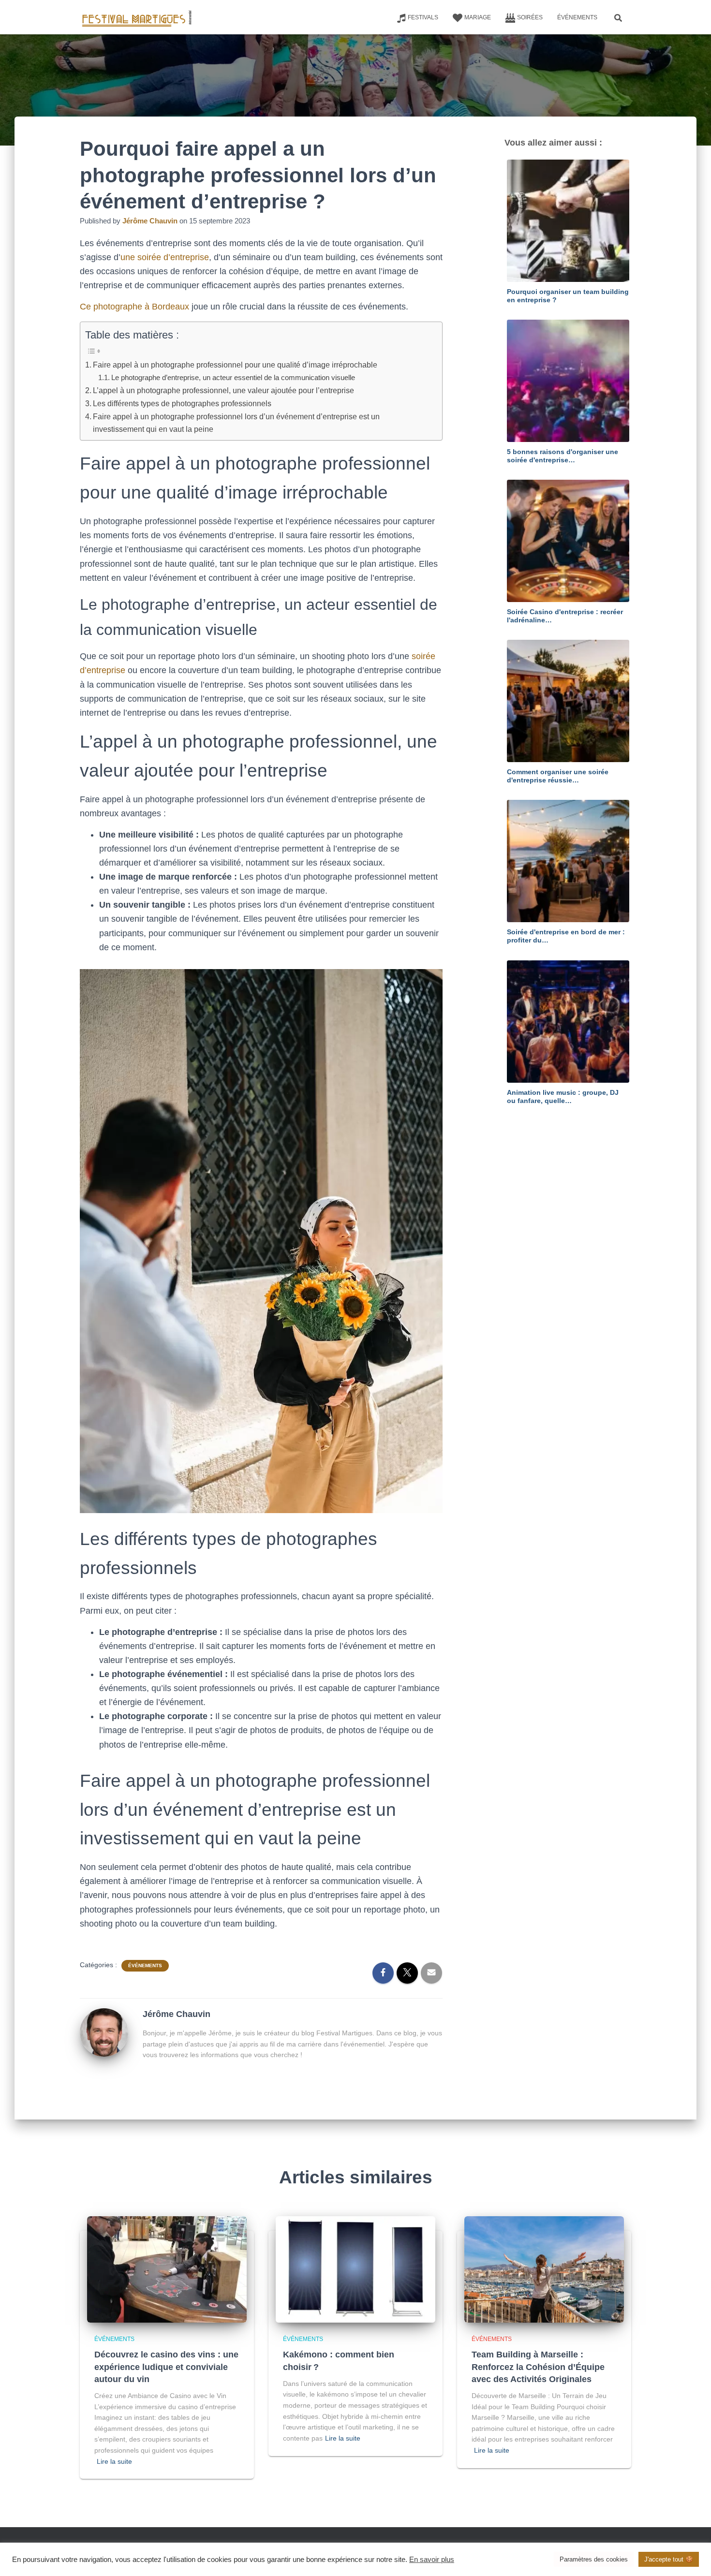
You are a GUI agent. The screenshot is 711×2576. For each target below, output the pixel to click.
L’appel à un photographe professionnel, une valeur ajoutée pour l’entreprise (223, 390)
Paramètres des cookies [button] (594, 2559)
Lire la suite (114, 2461)
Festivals (423, 17)
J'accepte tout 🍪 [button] (669, 2559)
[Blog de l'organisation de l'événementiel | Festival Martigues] (137, 17)
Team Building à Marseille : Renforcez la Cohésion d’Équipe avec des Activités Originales (538, 2367)
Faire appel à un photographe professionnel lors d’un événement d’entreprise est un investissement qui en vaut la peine (236, 423)
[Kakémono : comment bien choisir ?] (355, 2269)
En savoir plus (432, 2560)
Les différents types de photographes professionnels (182, 403)
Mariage (478, 17)
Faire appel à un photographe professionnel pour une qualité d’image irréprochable (235, 365)
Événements (577, 17)
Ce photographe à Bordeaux (134, 307)
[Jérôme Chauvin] (104, 2032)
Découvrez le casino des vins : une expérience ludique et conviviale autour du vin (166, 2367)
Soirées (530, 17)
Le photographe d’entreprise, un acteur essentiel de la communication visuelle (233, 377)
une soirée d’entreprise (165, 257)
